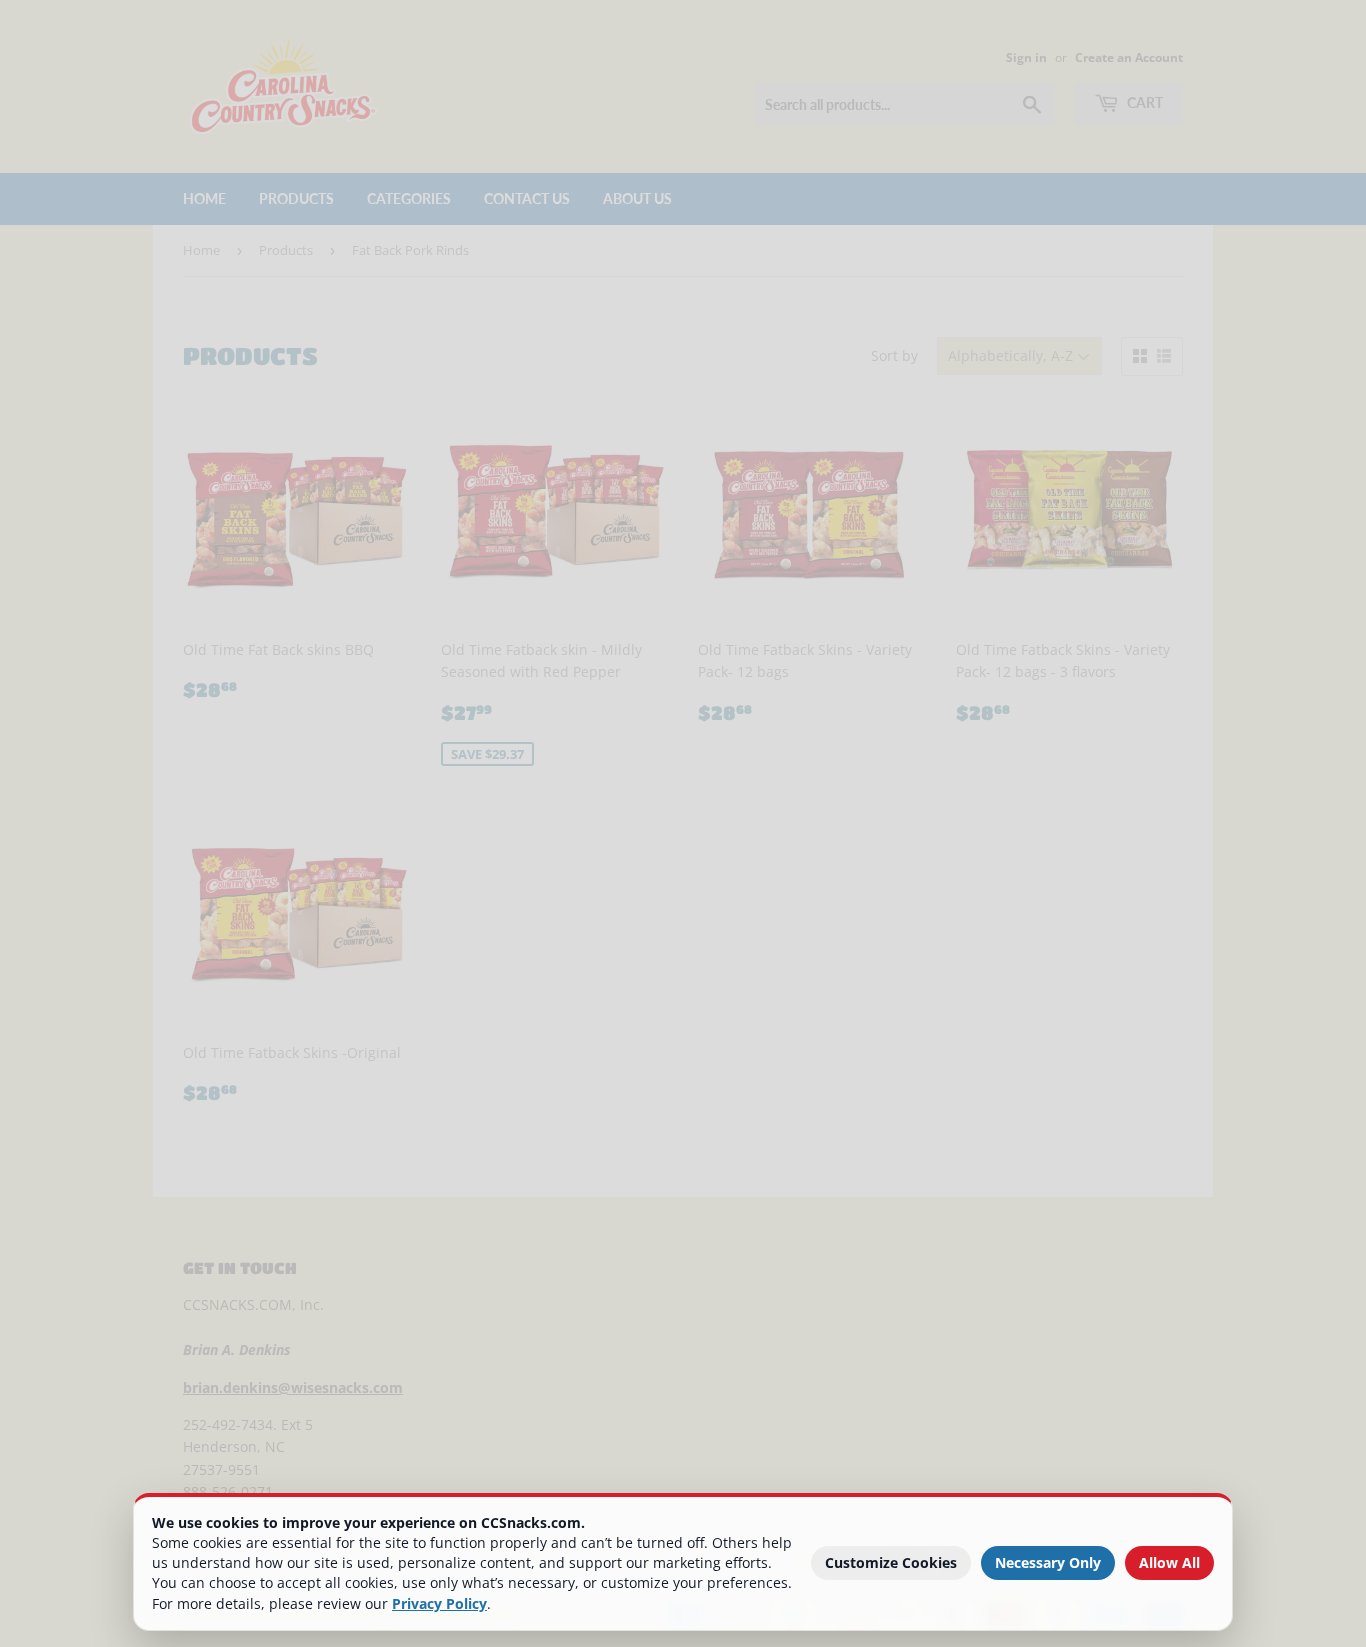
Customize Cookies (891, 1562)
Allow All (1169, 1562)
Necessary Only (1048, 1562)
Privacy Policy (439, 1603)
